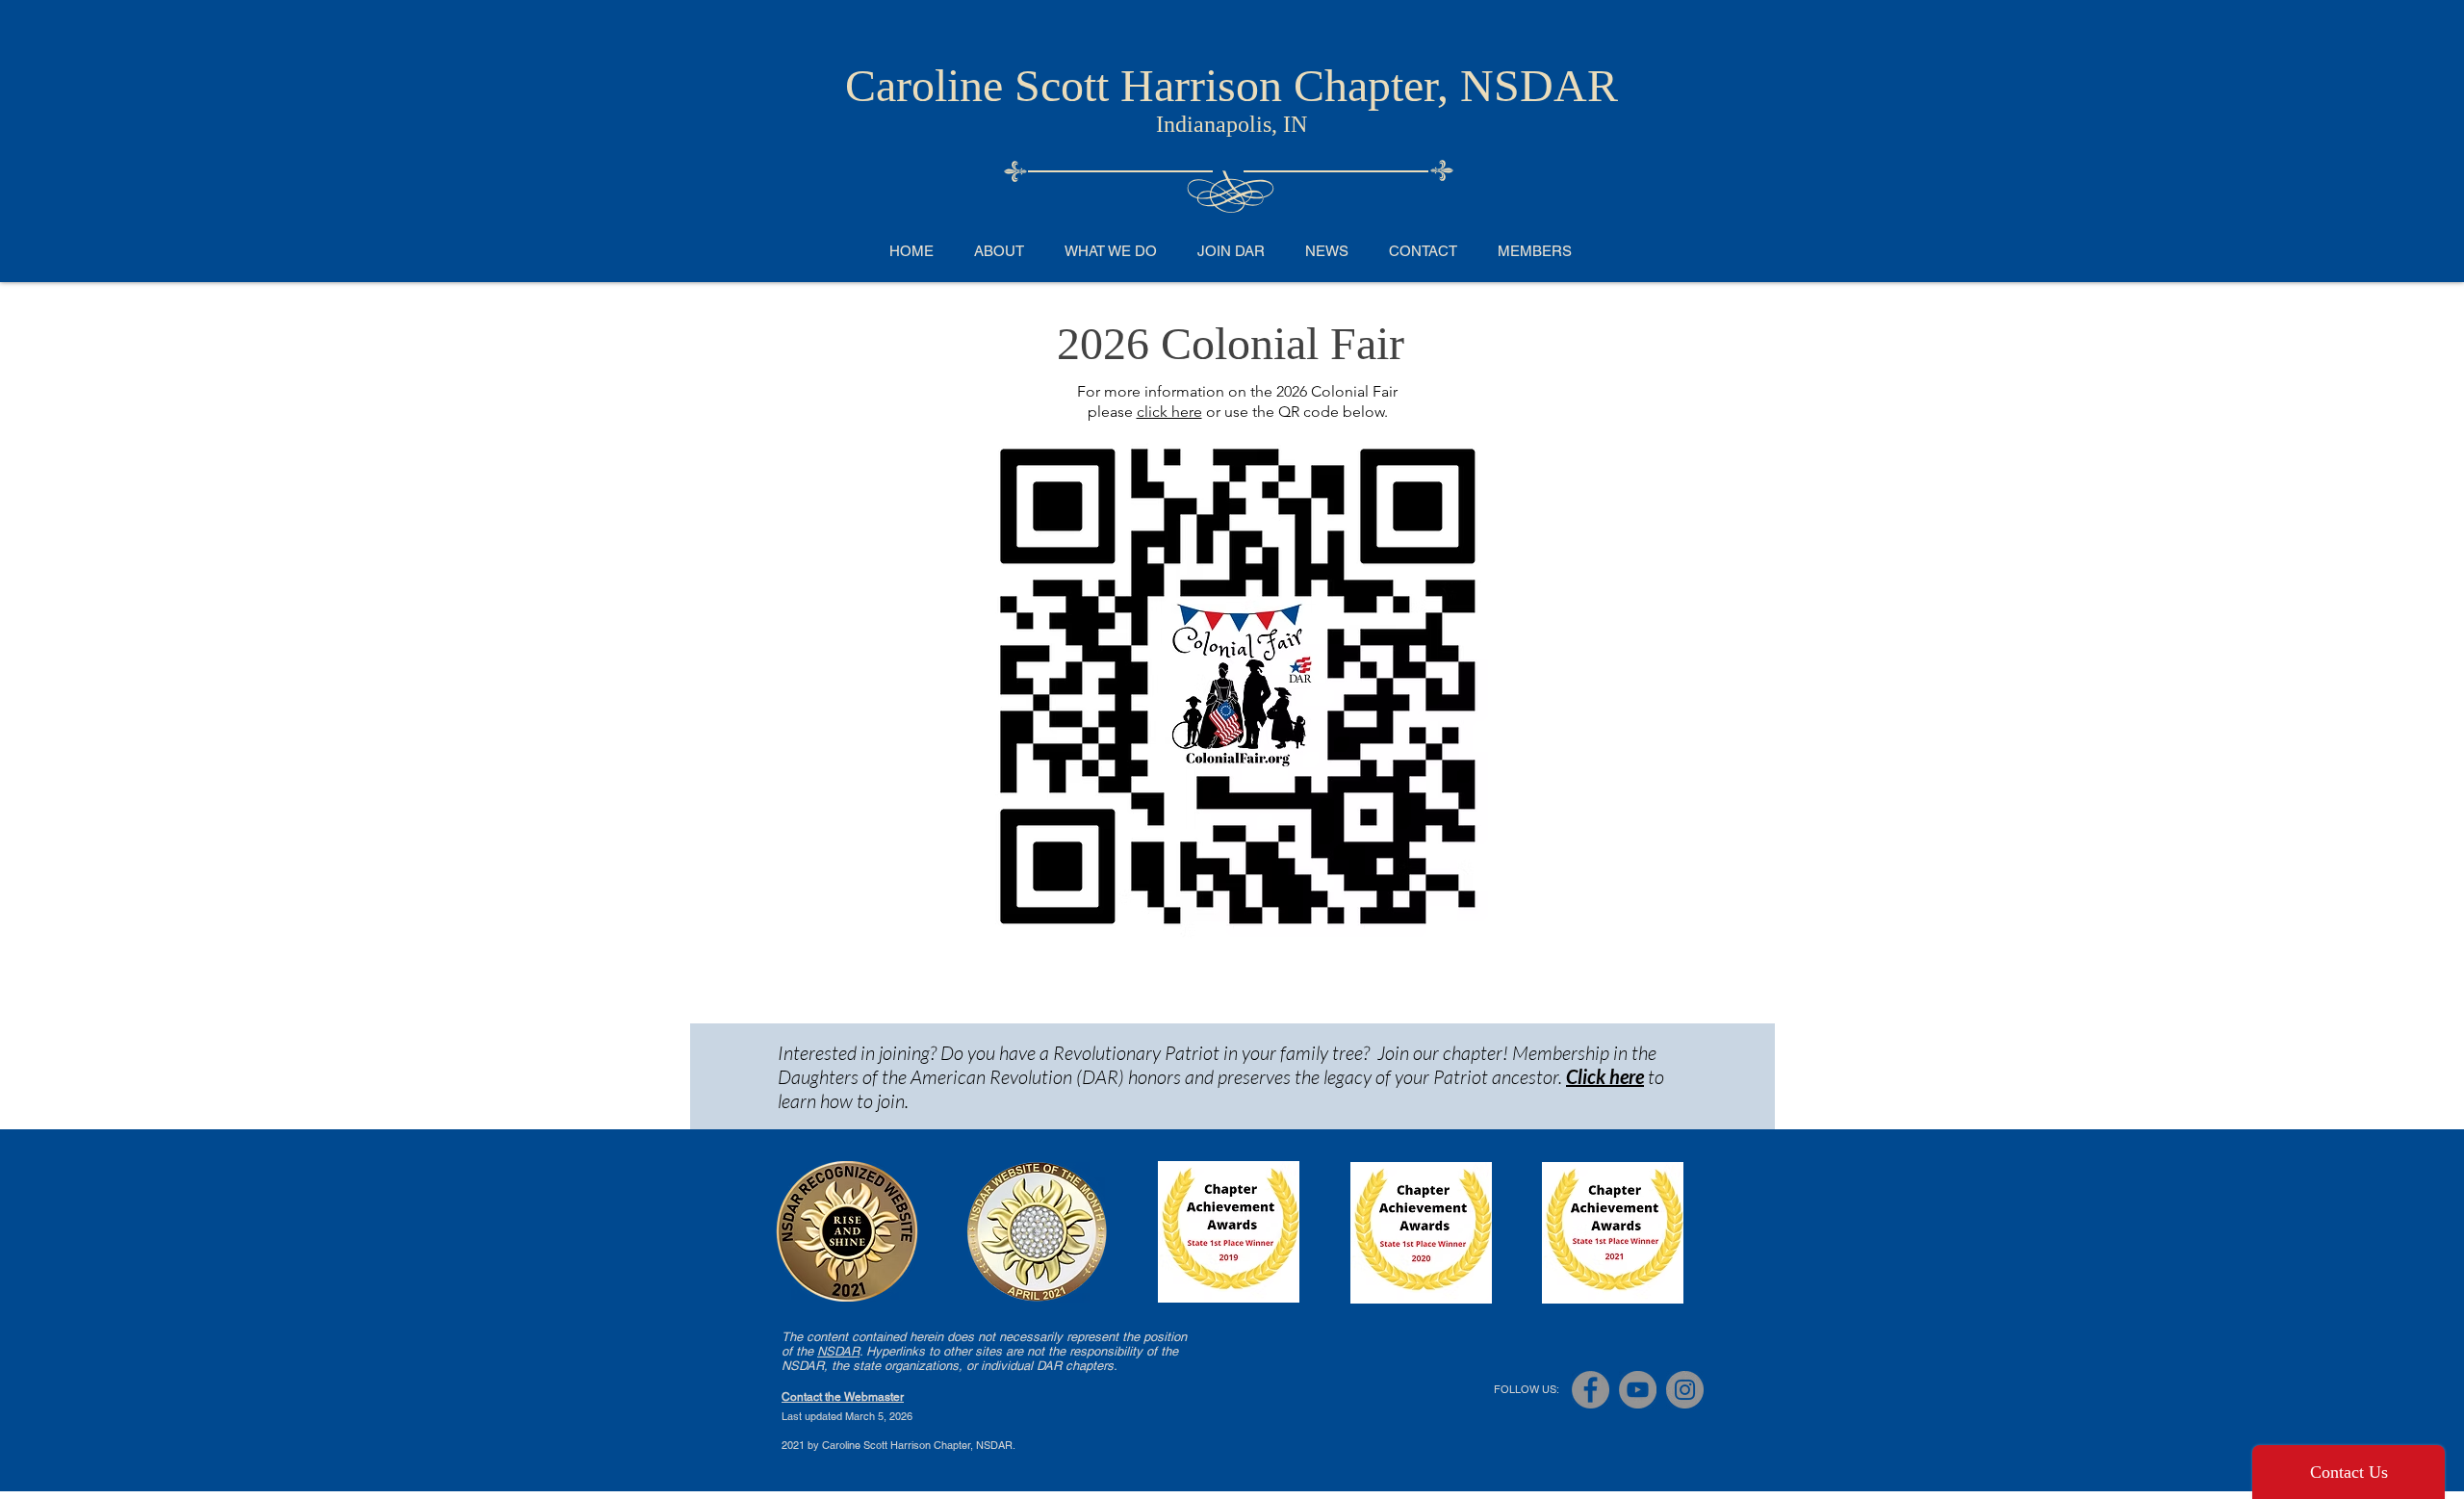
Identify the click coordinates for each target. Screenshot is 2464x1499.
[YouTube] (1638, 1390)
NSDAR (838, 1351)
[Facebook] (1591, 1390)
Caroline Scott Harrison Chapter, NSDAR (1232, 85)
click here (1169, 412)
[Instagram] (1685, 1390)
